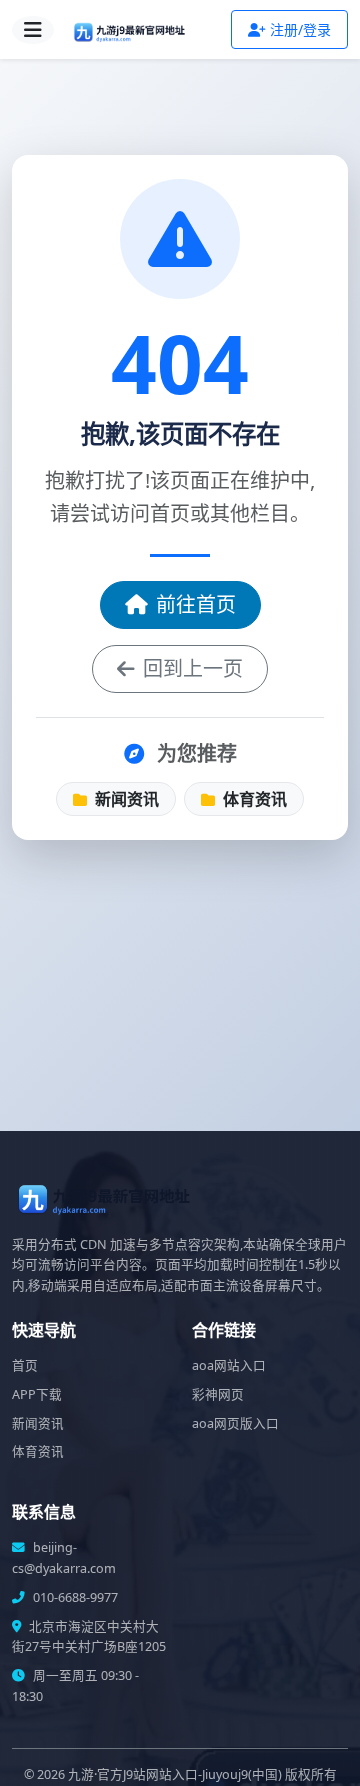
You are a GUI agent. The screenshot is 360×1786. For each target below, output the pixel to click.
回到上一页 (193, 668)
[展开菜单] (33, 30)
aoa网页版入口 (235, 1423)
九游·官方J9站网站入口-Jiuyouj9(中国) (175, 1774)
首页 (25, 1365)
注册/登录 (300, 29)
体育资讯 (253, 799)
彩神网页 (218, 1394)
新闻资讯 (125, 799)
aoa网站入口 (229, 1365)
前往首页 (196, 604)
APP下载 (37, 1394)
